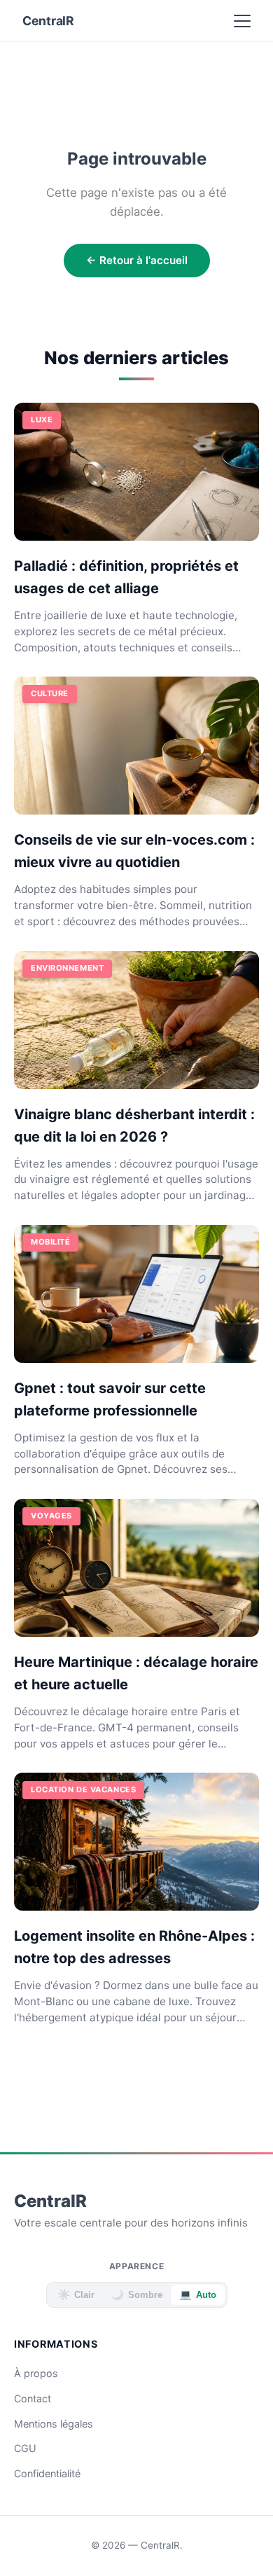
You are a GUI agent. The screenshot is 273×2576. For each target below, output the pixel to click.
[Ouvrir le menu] (242, 21)
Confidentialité (47, 2473)
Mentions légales (54, 2424)
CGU (25, 2448)
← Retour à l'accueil (137, 260)
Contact (33, 2398)
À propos (36, 2373)
